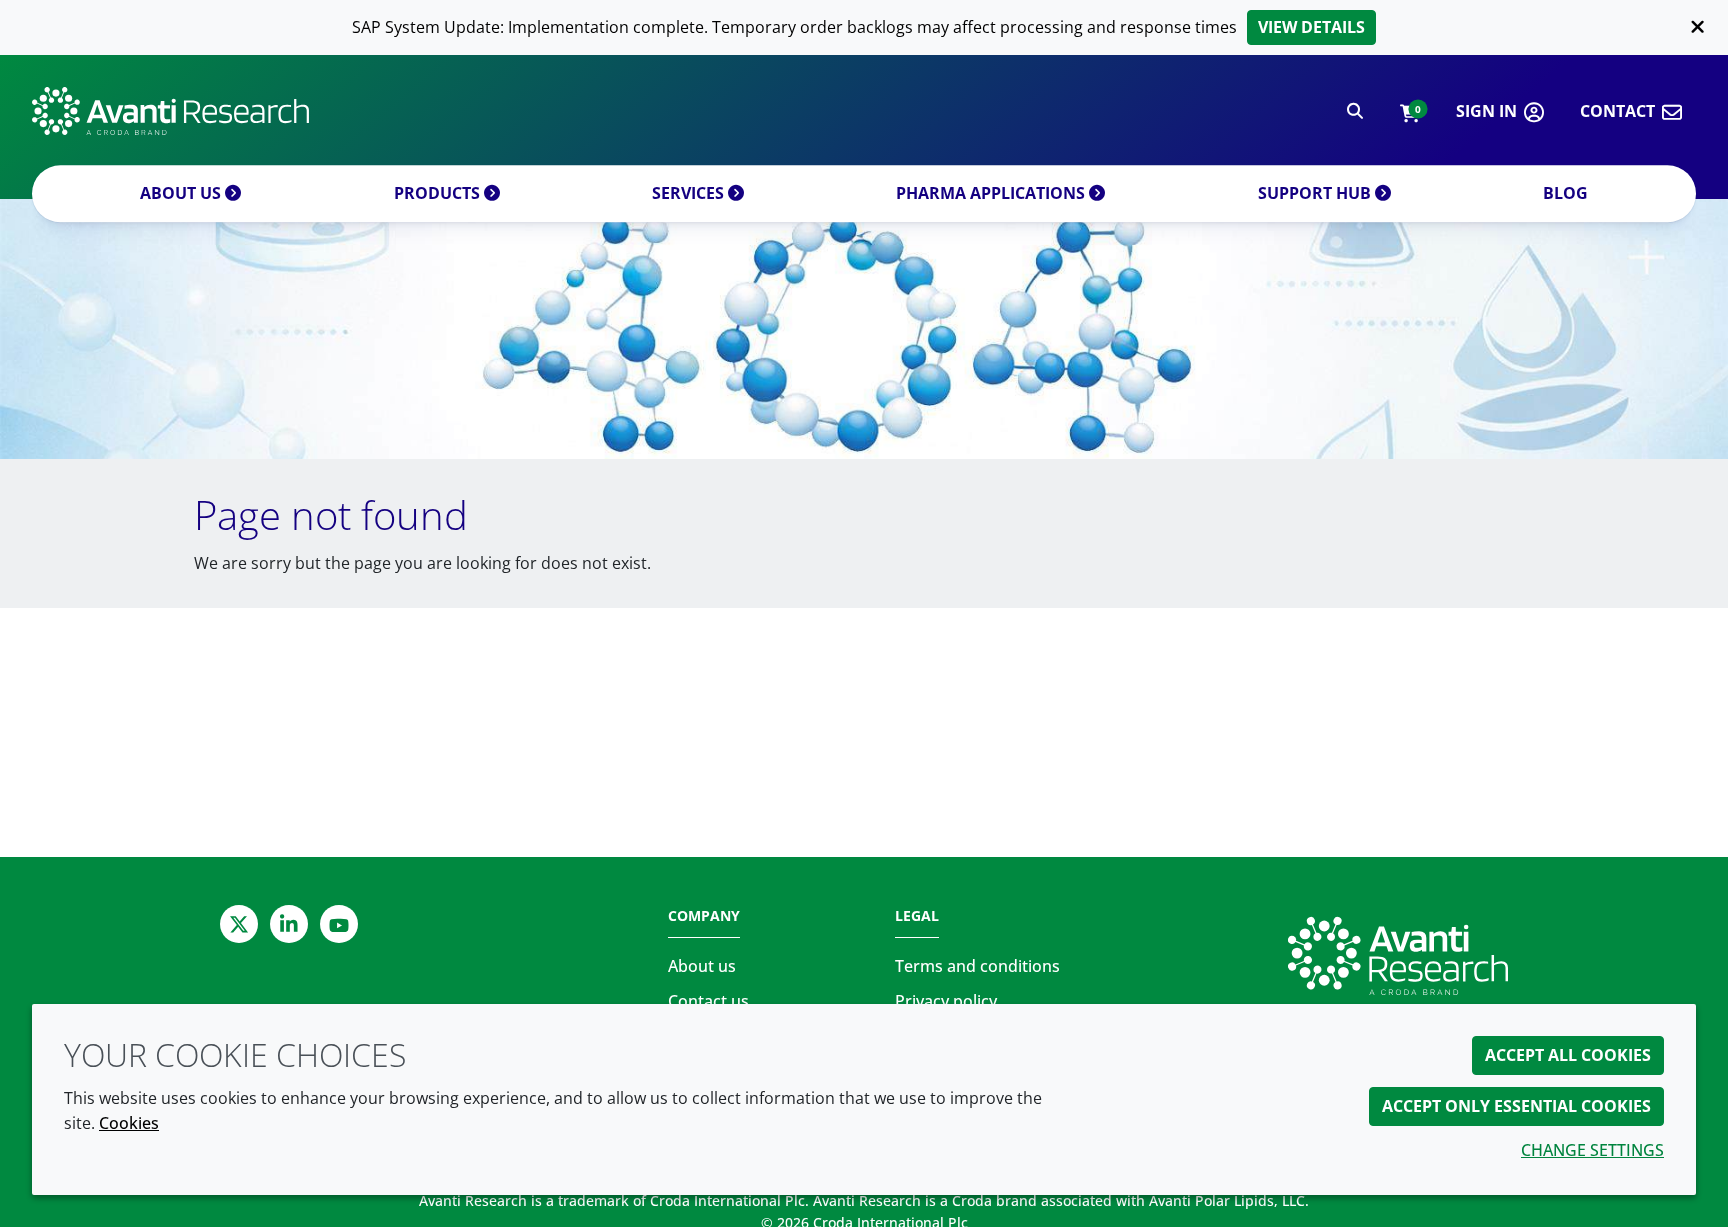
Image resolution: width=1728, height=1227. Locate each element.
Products (439, 193)
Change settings (1592, 1150)
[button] (1409, 111)
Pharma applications (992, 193)
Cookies (129, 1123)
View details (1311, 27)
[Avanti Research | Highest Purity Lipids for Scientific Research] (170, 111)
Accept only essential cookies (1516, 1106)
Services (690, 193)
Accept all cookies (1568, 1055)
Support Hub (1316, 193)
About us (182, 193)
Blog (1565, 193)
